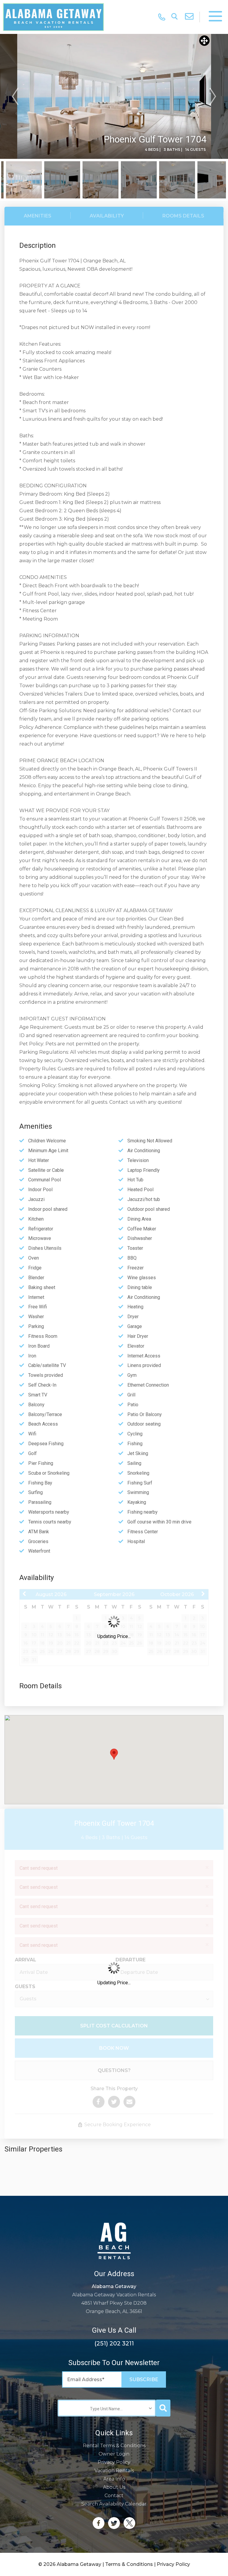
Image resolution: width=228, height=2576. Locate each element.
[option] (114, 96)
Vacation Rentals (114, 2471)
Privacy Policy (114, 2462)
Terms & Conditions (129, 2564)
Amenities (38, 216)
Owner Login (114, 2454)
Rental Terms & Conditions (114, 2446)
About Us (114, 2487)
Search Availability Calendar (114, 2504)
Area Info (114, 2479)
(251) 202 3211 (114, 2343)
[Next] (213, 96)
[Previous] (15, 96)
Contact (114, 2496)
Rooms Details (183, 216)
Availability (107, 216)
